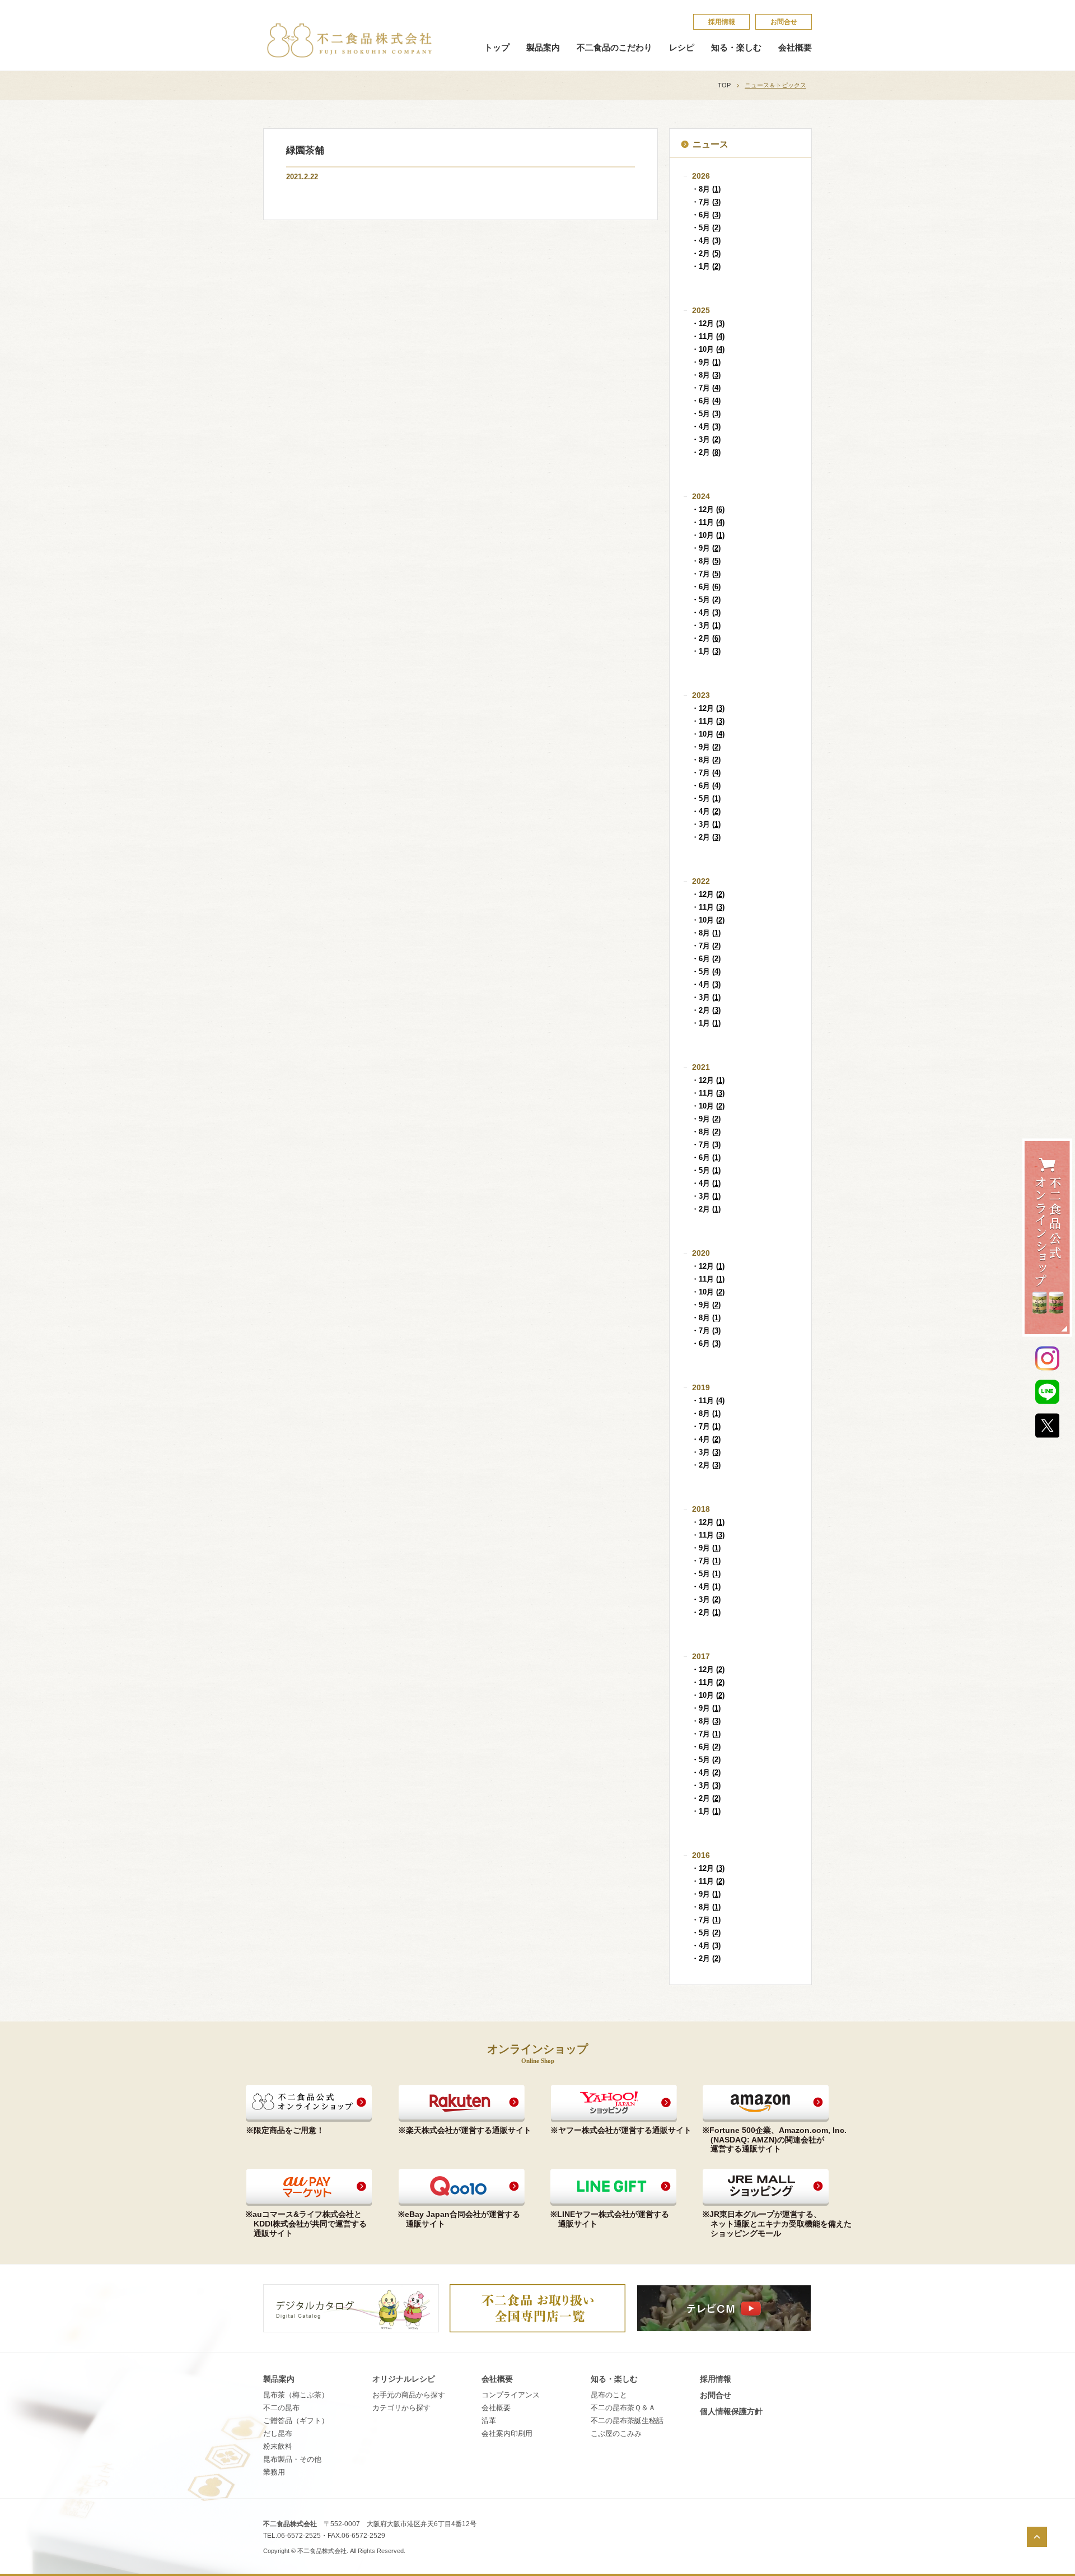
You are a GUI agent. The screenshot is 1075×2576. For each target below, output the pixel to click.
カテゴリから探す (401, 2408)
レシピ (682, 48)
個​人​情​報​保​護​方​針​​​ (731, 2411)
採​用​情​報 (722, 22)
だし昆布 (278, 2433)
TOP (724, 85)
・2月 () (706, 253)
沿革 (489, 2421)
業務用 (274, 2472)
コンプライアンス (511, 2395)
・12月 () (708, 323)
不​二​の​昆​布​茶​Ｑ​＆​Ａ (623, 2408)
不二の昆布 (281, 2408)
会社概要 (795, 48)
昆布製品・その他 (292, 2459)
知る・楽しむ (736, 48)
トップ (497, 48)
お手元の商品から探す (409, 2395)
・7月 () (706, 202)
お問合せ (784, 22)
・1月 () (706, 266)
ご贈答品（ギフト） (296, 2421)
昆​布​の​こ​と (609, 2395)
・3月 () (706, 439)
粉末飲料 (278, 2446)
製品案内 (543, 48)
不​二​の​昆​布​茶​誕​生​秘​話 (627, 2421)
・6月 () (706, 215)
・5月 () (706, 228)
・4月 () (706, 241)
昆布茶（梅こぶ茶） (296, 2395)
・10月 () (708, 349)
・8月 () (706, 189)
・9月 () (706, 362)
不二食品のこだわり (614, 48)
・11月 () (708, 336)
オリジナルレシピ (404, 2379)
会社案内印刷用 (507, 2433)
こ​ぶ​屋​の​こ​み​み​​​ (616, 2433)
